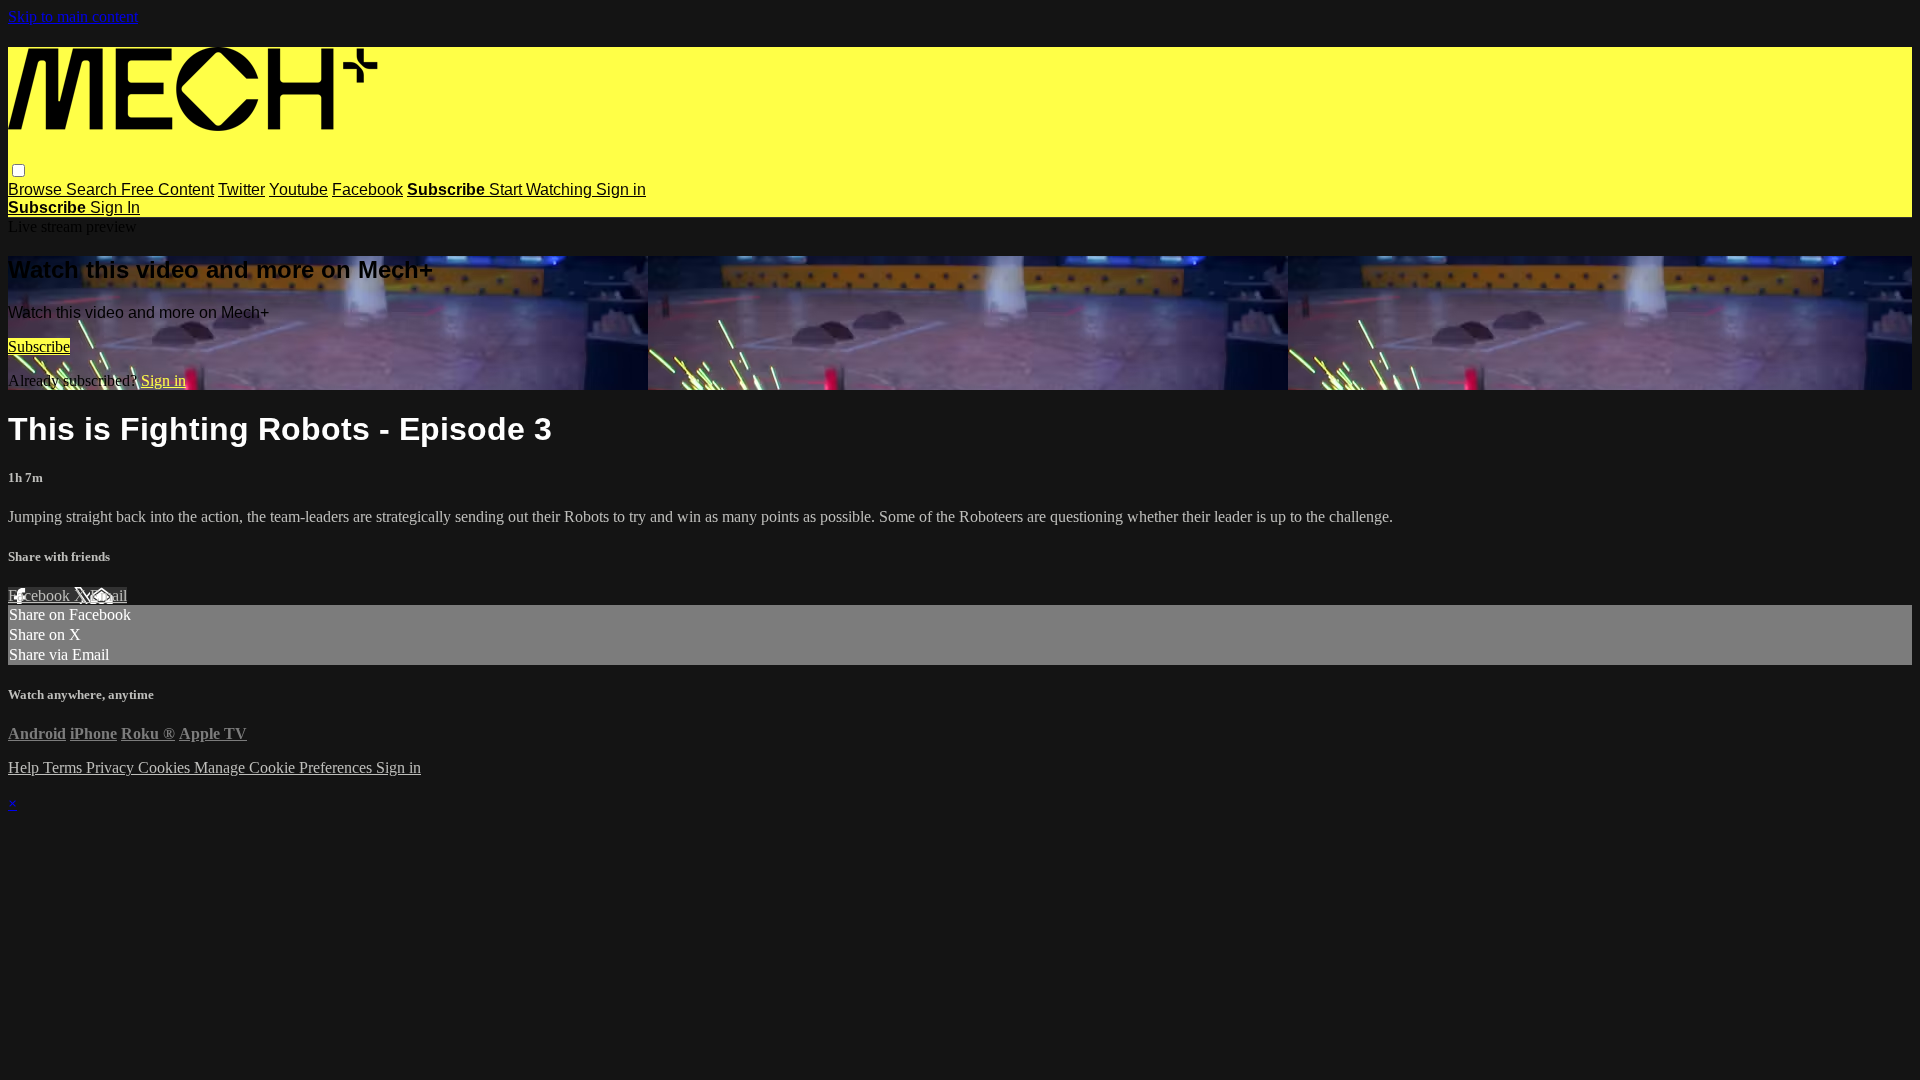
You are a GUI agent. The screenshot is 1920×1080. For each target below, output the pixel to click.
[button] (18, 170)
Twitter (241, 189)
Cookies (166, 767)
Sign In (115, 207)
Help (25, 767)
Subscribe (39, 346)
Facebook (367, 189)
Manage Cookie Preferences (285, 767)
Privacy (112, 767)
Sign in (621, 189)
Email (108, 595)
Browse (37, 189)
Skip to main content (73, 16)
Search (93, 189)
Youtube (298, 189)
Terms (64, 767)
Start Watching (542, 189)
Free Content (167, 189)
